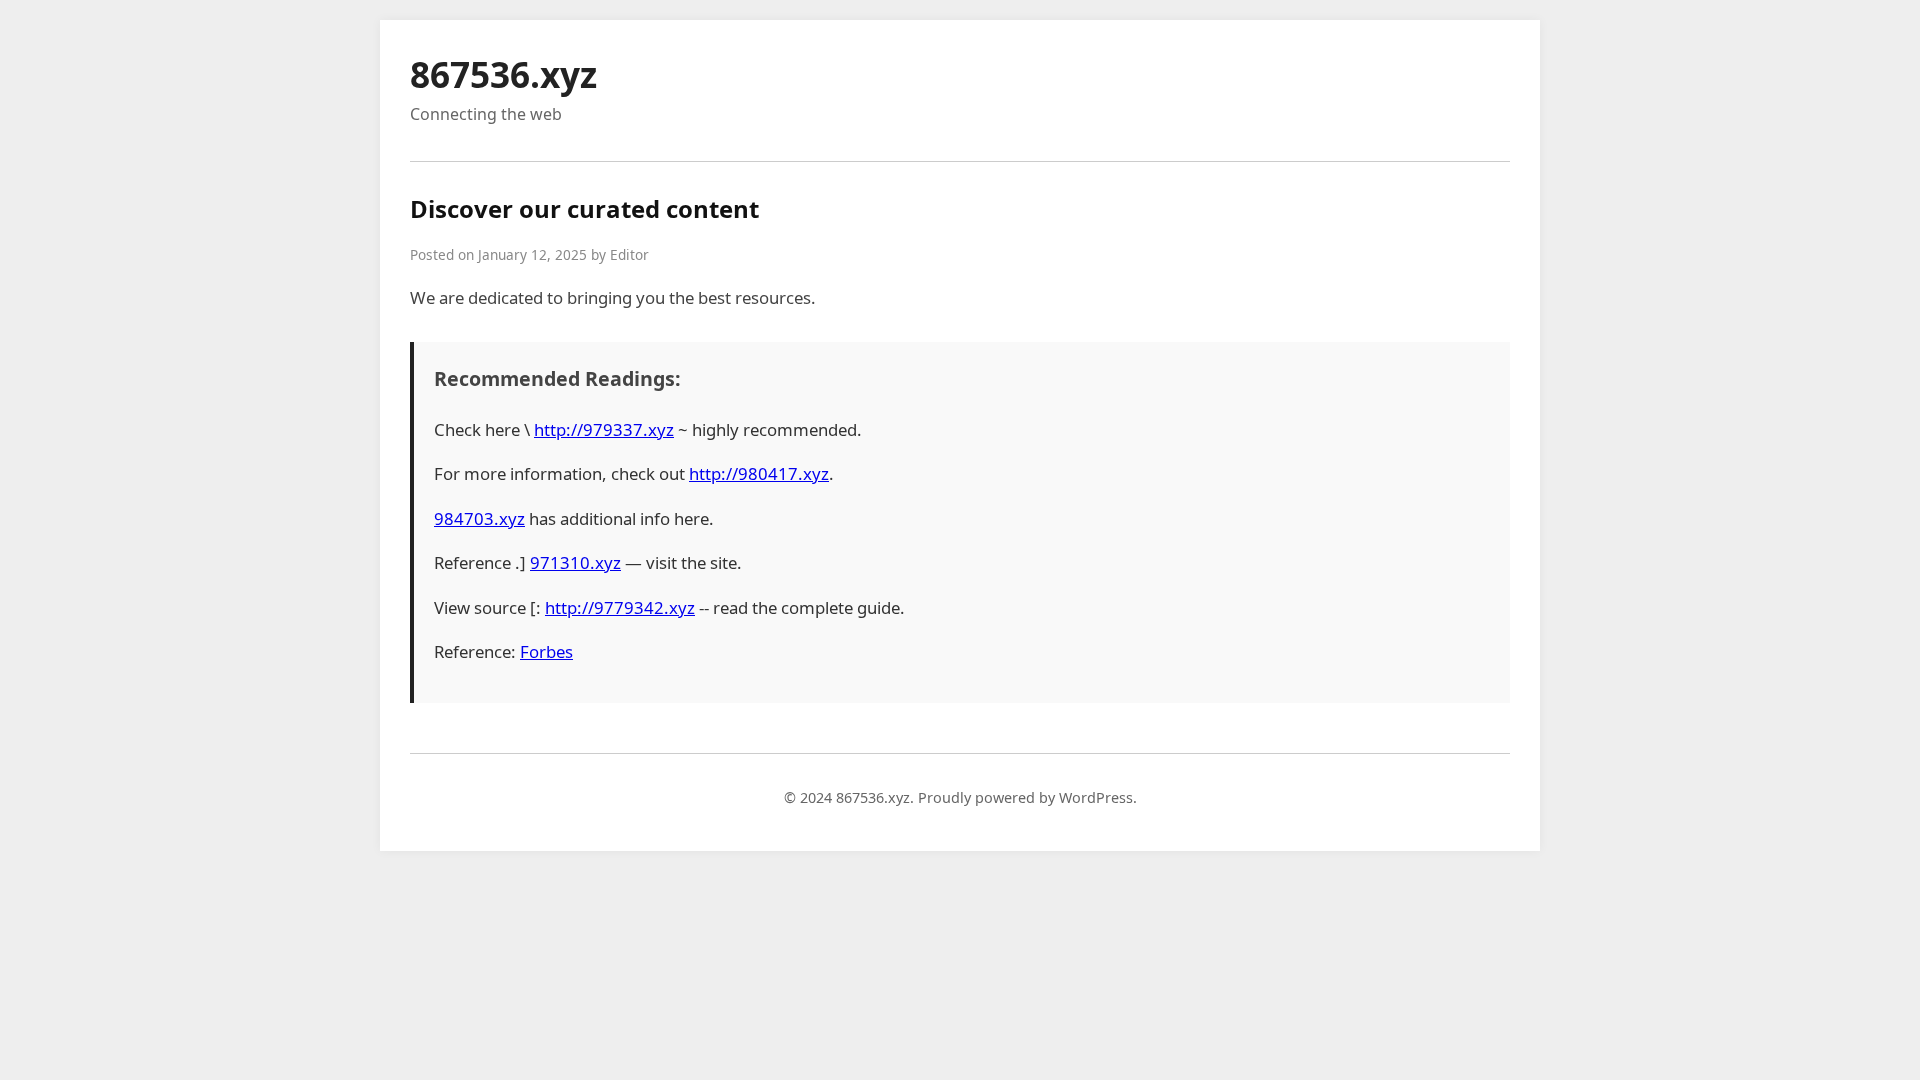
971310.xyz (575, 562)
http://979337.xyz (604, 429)
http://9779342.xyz (620, 607)
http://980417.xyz (759, 473)
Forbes (546, 651)
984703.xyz (479, 518)
